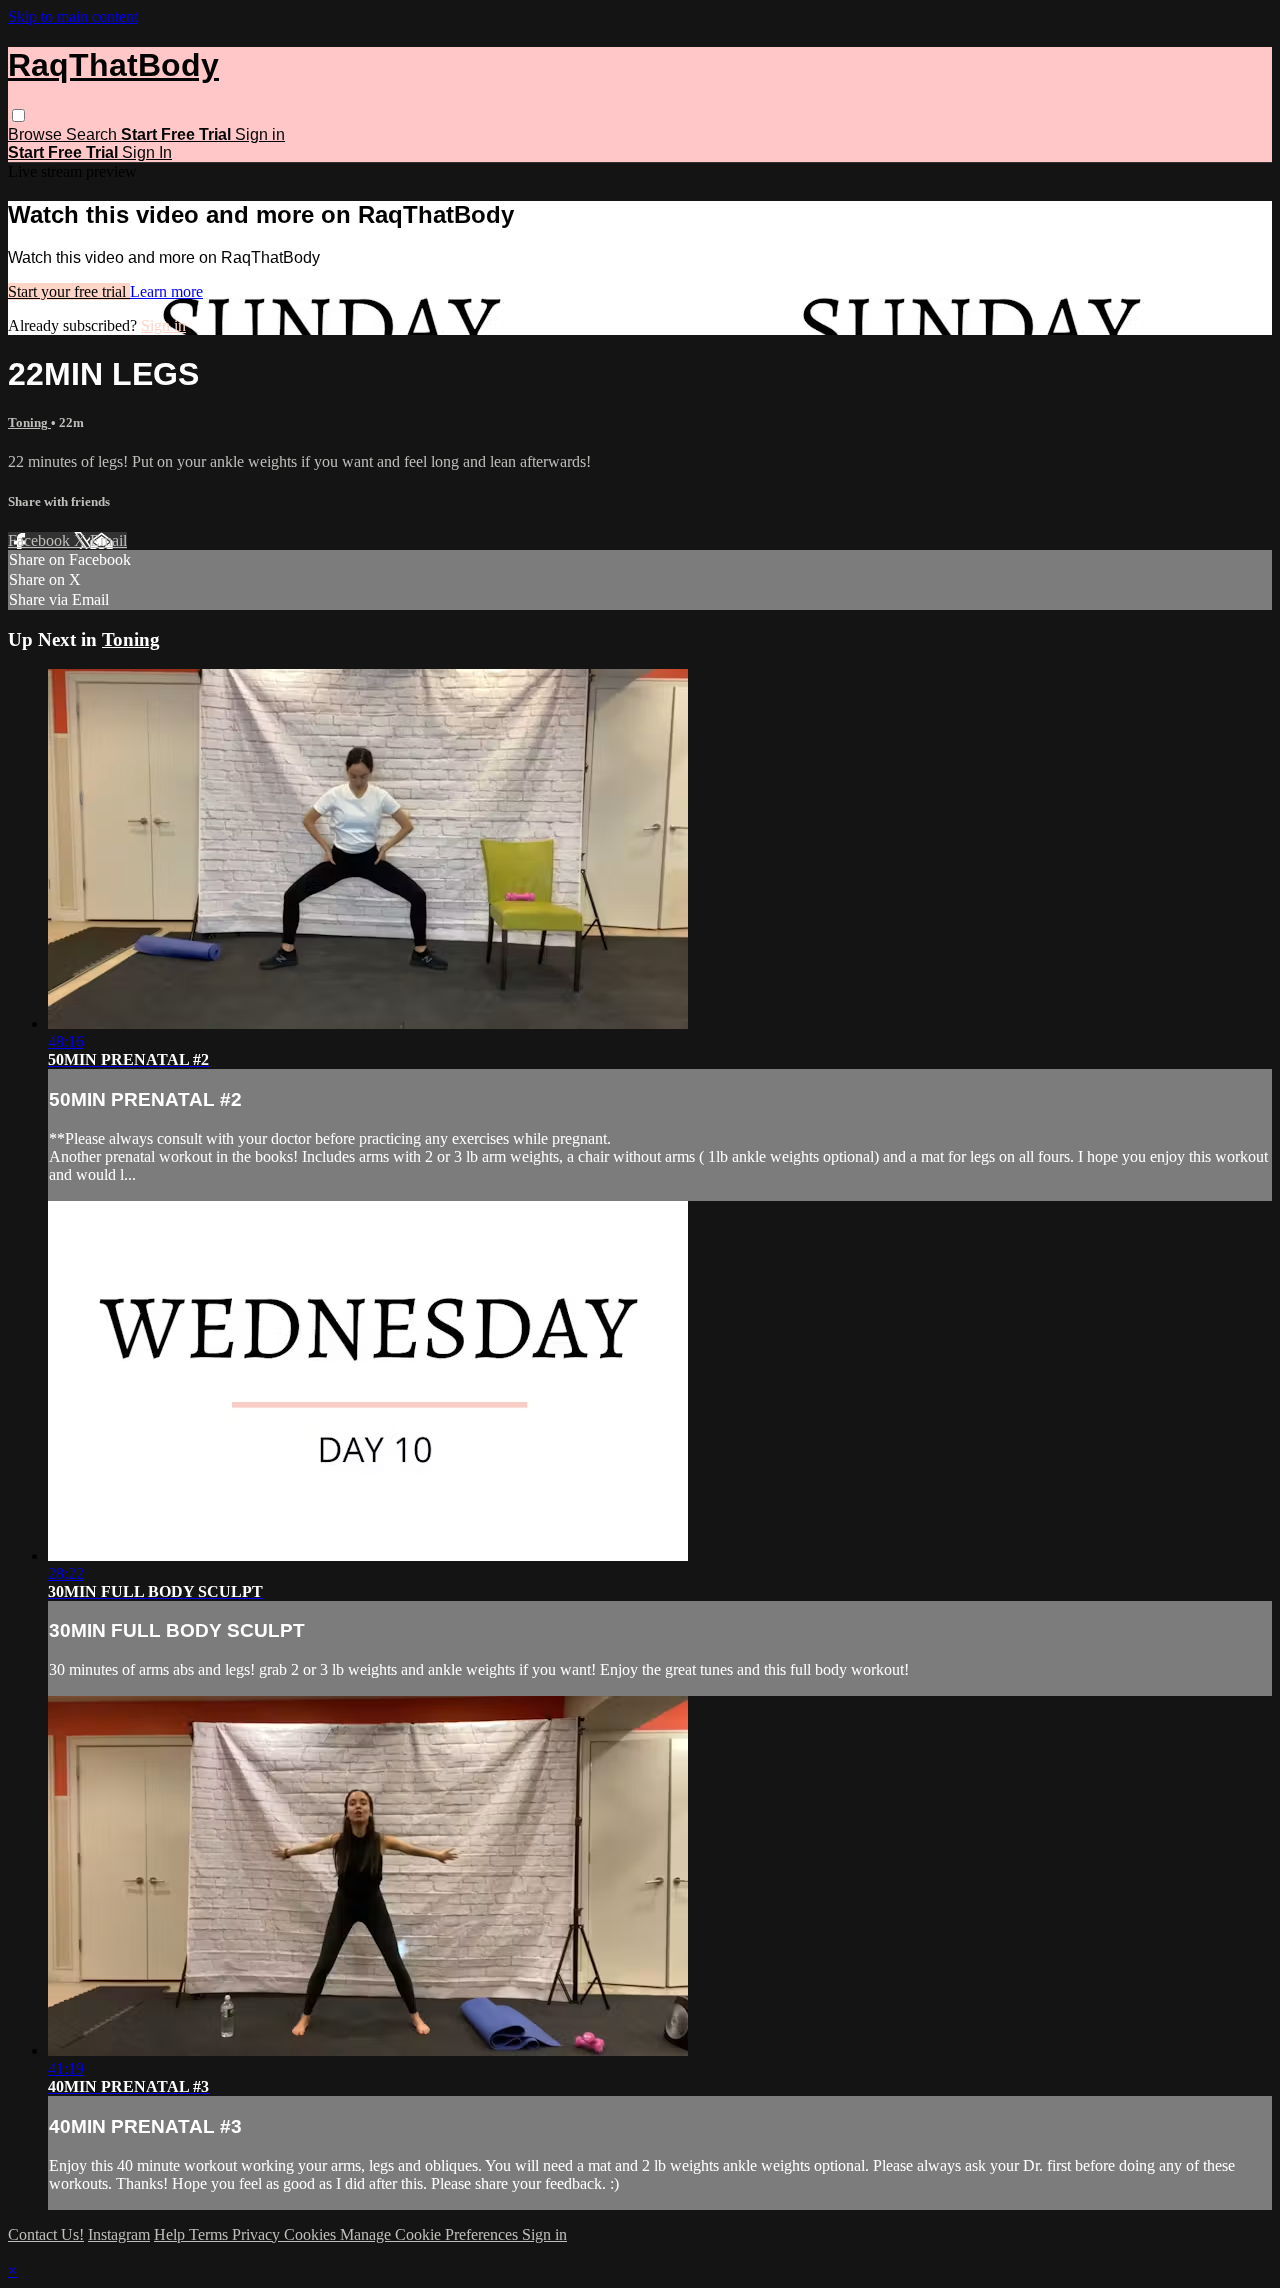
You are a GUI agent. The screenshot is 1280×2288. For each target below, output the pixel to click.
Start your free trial (69, 291)
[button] (18, 115)
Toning (29, 422)
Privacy (258, 2234)
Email (108, 540)
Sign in (260, 134)
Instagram (119, 2234)
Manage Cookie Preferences (431, 2234)
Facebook (41, 540)
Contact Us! (46, 2234)
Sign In (147, 152)
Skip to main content (73, 16)
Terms (210, 2234)
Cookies (312, 2234)
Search (93, 134)
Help (171, 2234)
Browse (37, 134)
